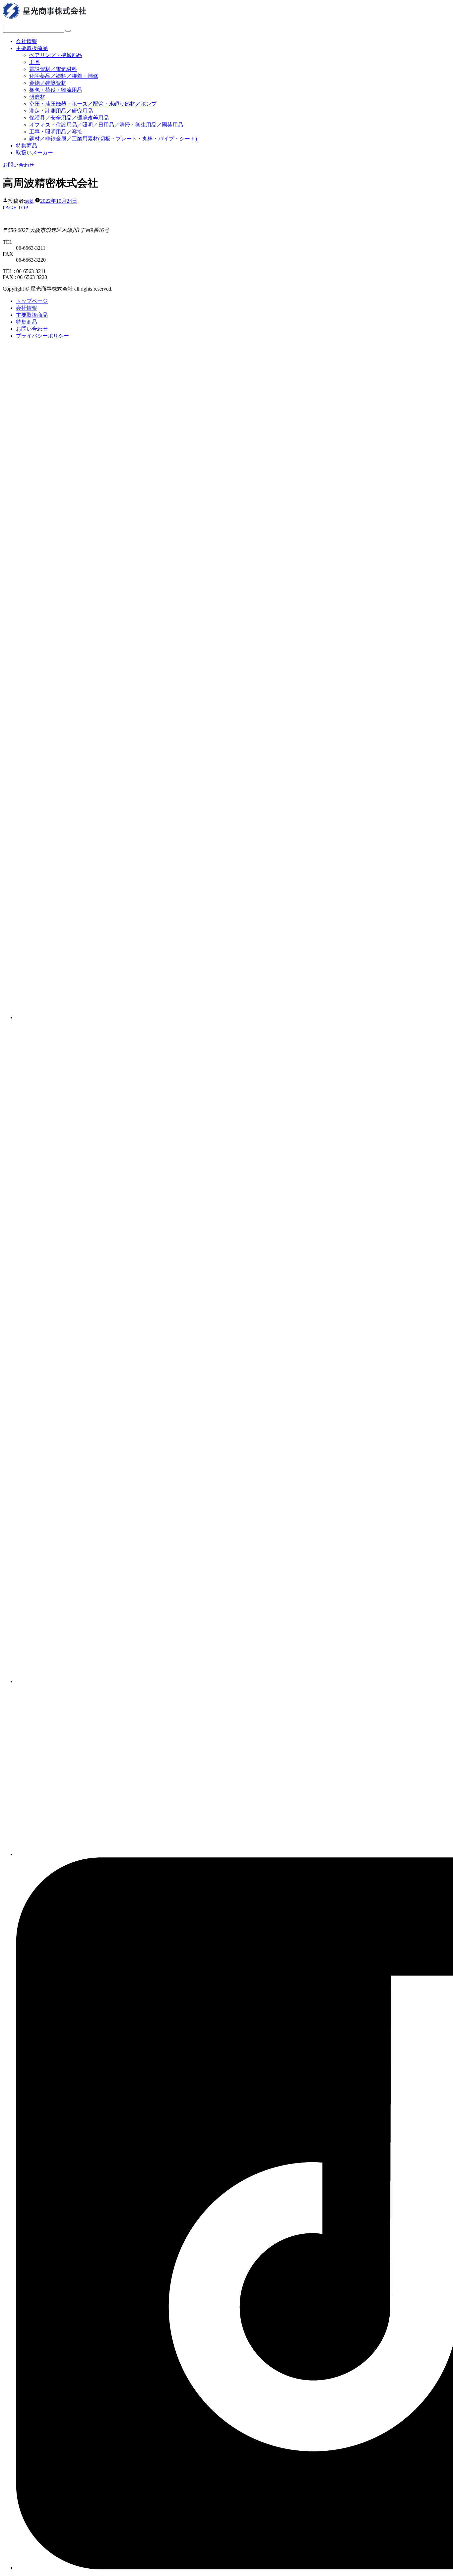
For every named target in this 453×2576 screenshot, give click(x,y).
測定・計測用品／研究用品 (61, 111)
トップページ (32, 301)
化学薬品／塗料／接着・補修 (64, 76)
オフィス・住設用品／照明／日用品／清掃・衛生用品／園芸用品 (106, 125)
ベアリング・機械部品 (56, 55)
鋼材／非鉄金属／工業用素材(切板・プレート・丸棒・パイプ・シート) (113, 139)
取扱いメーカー (34, 153)
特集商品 (27, 146)
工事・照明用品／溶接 (56, 132)
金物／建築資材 (48, 83)
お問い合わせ (19, 165)
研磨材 (37, 97)
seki (29, 201)
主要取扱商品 (32, 48)
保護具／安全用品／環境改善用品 (69, 118)
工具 (34, 62)
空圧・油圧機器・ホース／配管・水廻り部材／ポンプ (93, 104)
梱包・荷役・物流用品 (56, 90)
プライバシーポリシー (42, 336)
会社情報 (27, 41)
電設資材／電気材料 (53, 69)
